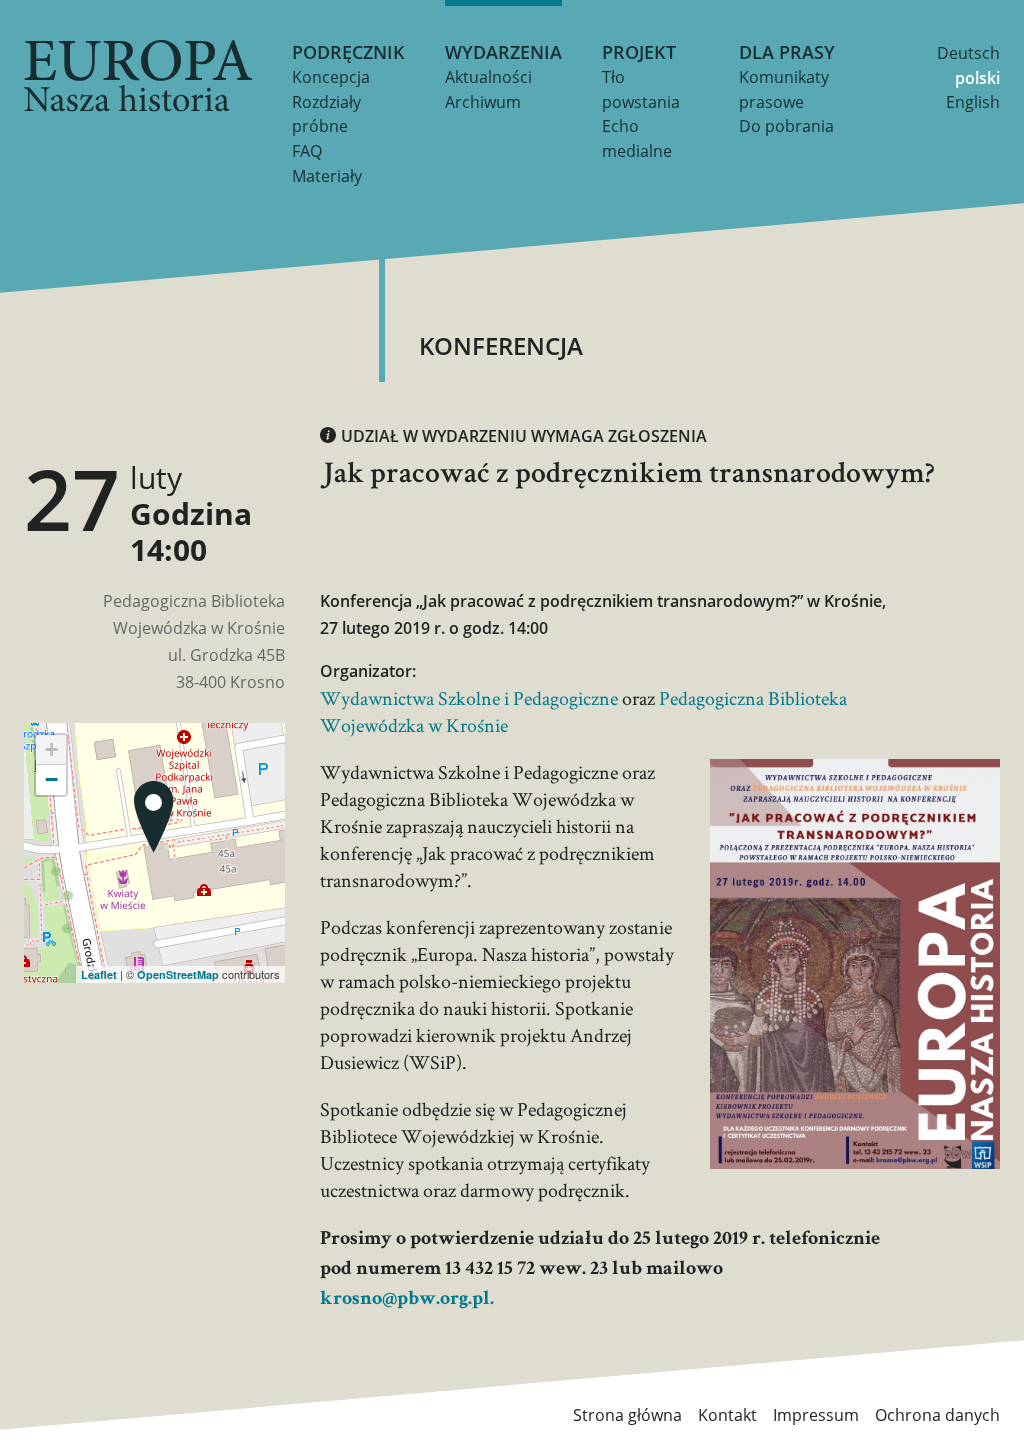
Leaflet (99, 974)
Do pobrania (786, 126)
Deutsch (968, 53)
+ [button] (51, 749)
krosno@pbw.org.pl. (407, 1300)
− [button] (51, 779)
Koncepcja (331, 77)
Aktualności (488, 77)
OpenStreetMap (178, 974)
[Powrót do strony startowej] (138, 76)
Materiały (327, 176)
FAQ (307, 151)
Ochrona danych (937, 1415)
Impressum (816, 1415)
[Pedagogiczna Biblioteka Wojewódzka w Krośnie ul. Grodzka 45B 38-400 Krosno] (154, 817)
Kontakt (727, 1415)
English (973, 102)
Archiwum (483, 102)
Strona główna (627, 1415)
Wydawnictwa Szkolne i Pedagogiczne (469, 698)
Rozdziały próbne (326, 114)
